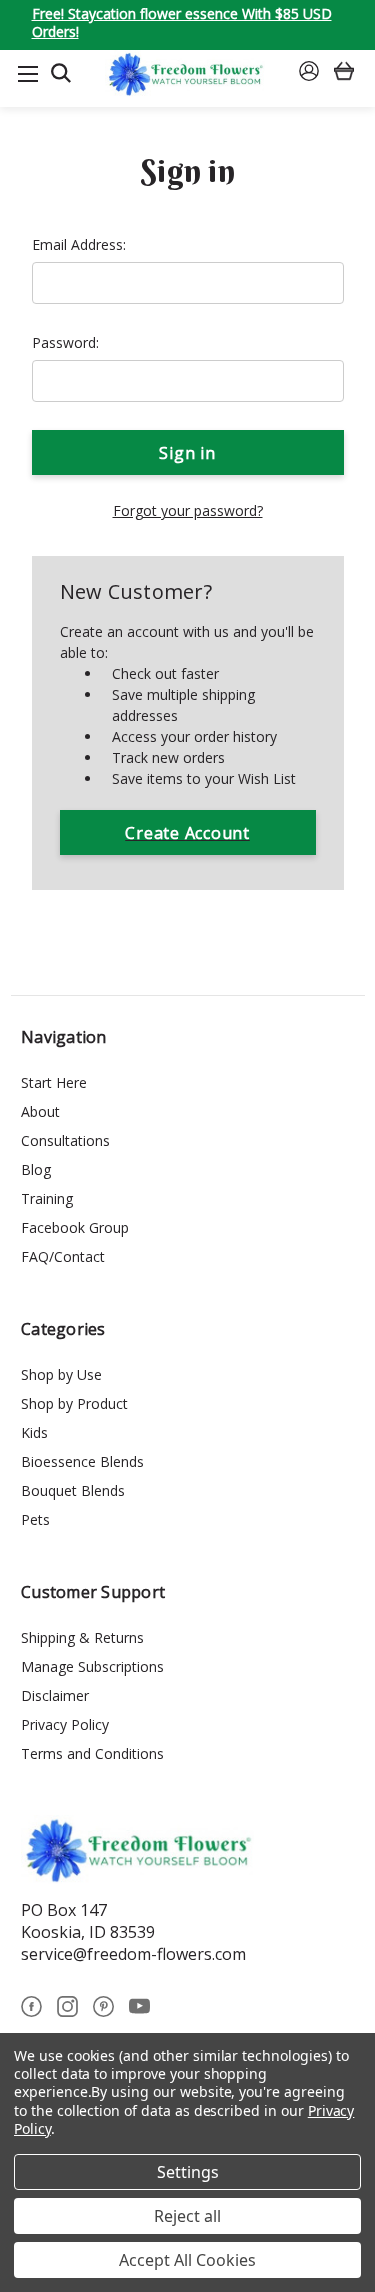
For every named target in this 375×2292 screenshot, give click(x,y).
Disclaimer (55, 1695)
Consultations (65, 1140)
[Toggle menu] (27, 73)
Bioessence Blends (82, 1461)
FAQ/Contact (63, 1256)
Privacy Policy (65, 1724)
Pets (35, 1519)
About (40, 1111)
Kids (34, 1432)
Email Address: (79, 244)
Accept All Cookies (187, 2260)
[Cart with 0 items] (344, 73)
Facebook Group (75, 1227)
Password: (65, 342)
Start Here (54, 1082)
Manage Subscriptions (92, 1666)
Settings (188, 2172)
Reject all (187, 2216)
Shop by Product (74, 1403)
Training (47, 1198)
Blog (36, 1169)
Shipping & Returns (82, 1637)
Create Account (187, 833)
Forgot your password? (188, 510)
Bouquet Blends (73, 1490)
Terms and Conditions (92, 1753)
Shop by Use (61, 1374)
